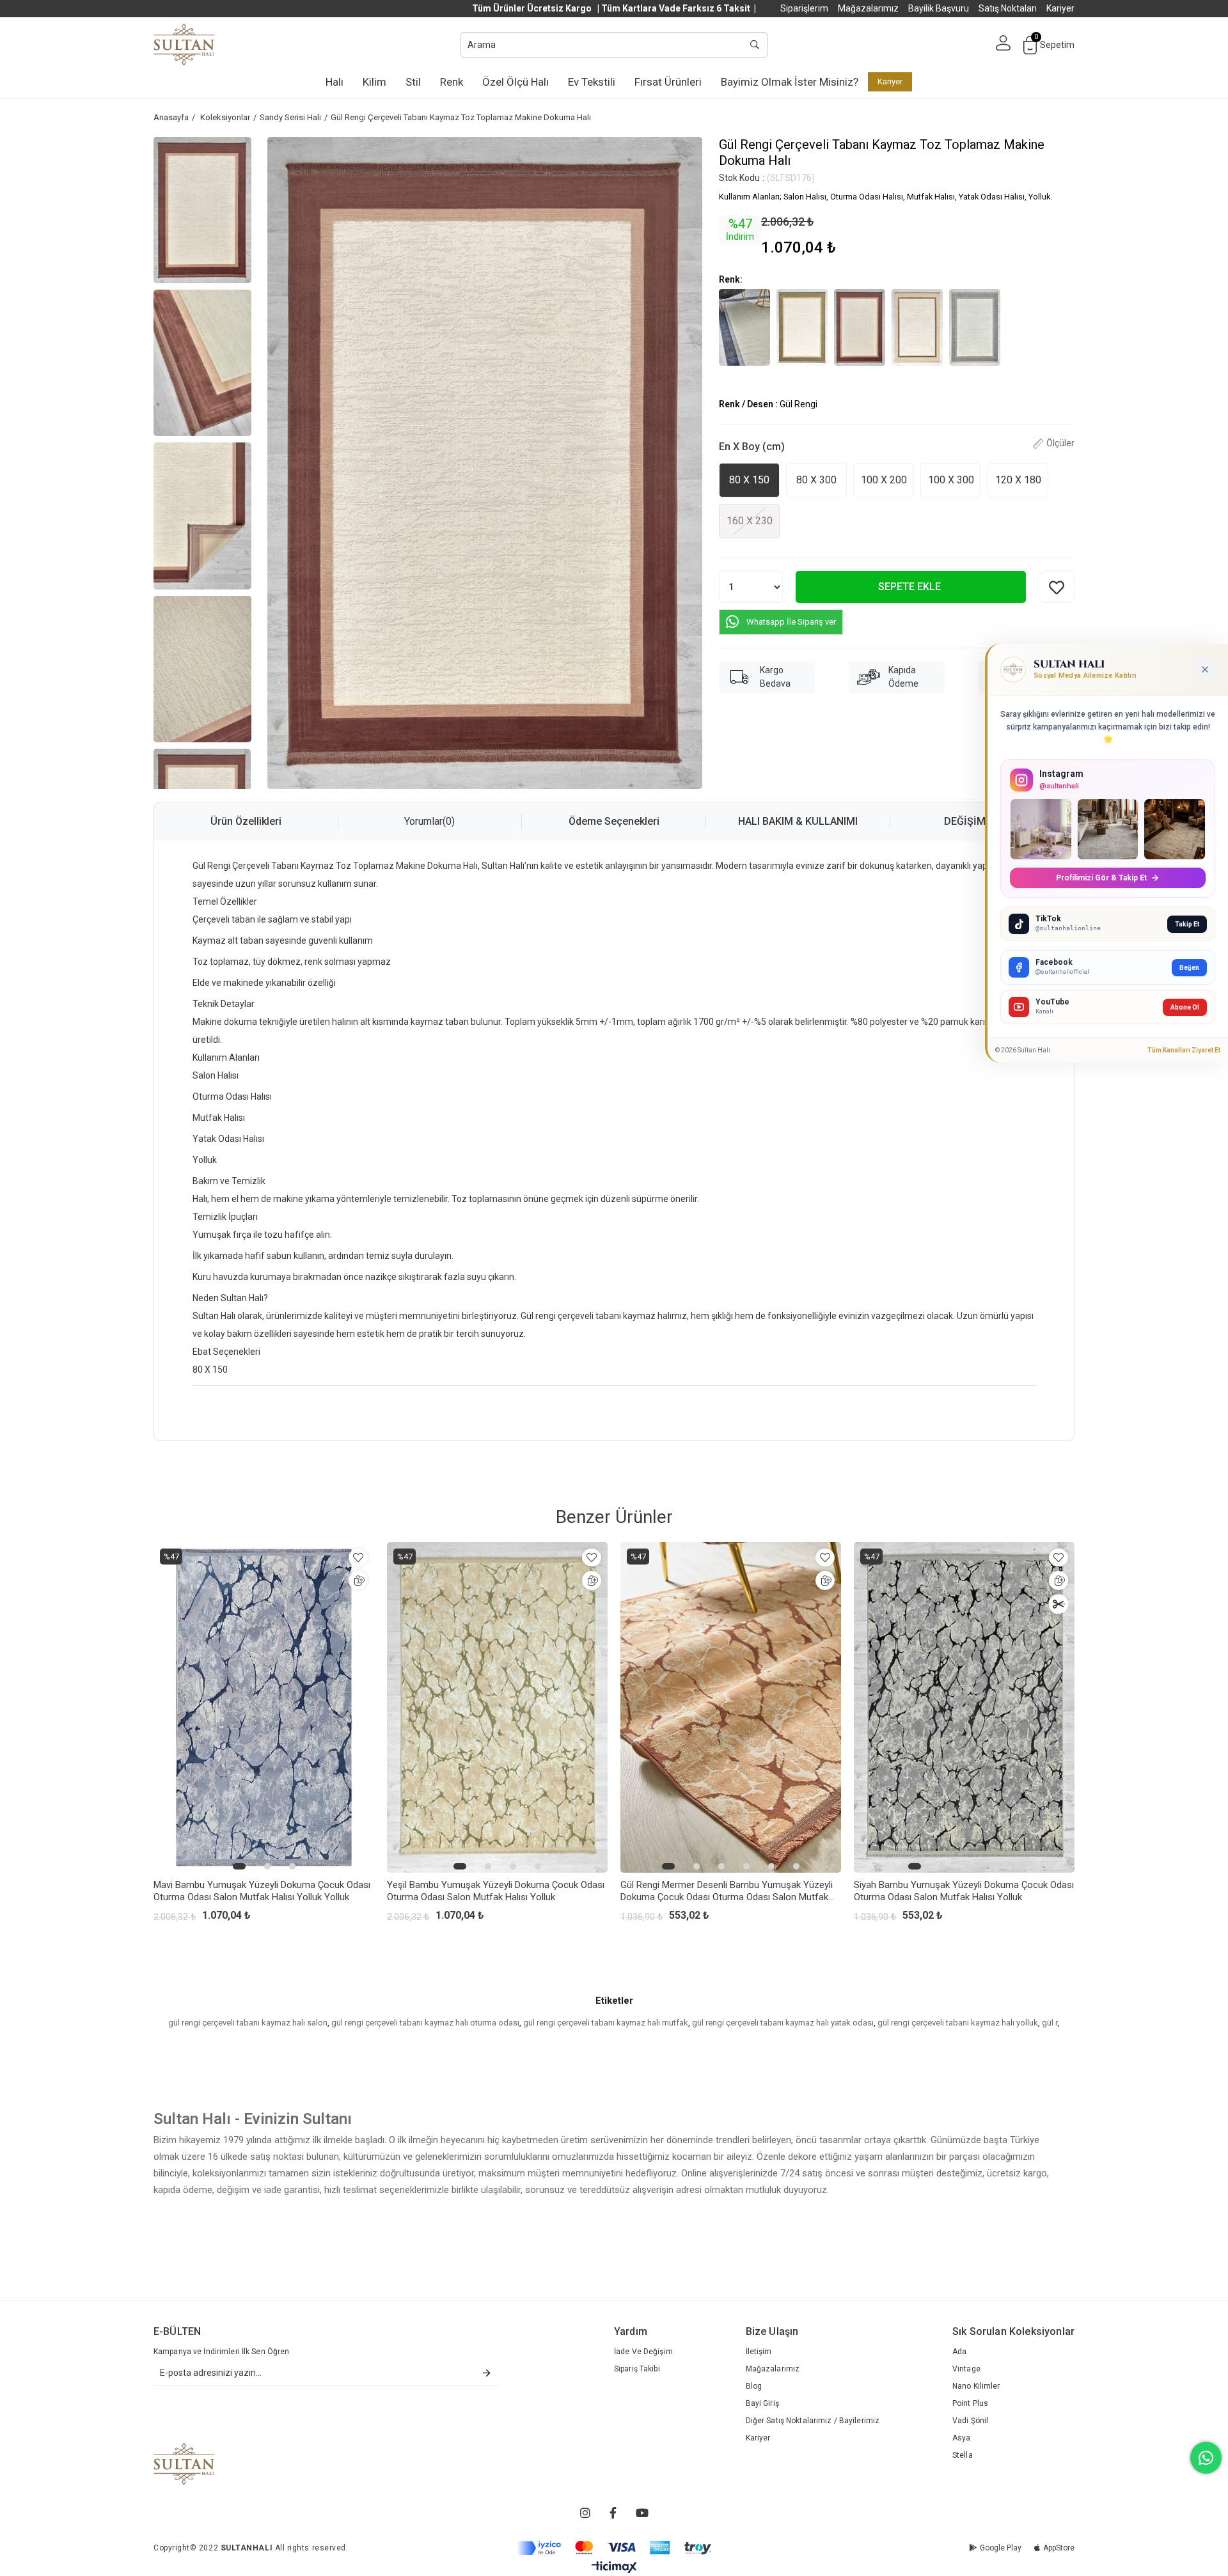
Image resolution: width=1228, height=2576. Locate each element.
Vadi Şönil (970, 2421)
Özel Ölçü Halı (516, 82)
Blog (754, 2386)
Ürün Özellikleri (246, 821)
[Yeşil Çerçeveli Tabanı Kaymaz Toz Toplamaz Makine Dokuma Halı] (802, 327)
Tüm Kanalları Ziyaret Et (1184, 1050)
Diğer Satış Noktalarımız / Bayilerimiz (813, 2421)
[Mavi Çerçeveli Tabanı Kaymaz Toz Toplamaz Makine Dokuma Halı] (744, 327)
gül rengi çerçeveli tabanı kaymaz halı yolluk (958, 2023)
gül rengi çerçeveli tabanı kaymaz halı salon (248, 2023)
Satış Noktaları (1008, 8)
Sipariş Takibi (637, 2369)
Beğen (1189, 968)
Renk (452, 82)
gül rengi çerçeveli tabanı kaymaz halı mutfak (606, 2023)
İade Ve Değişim (643, 2352)
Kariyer (1060, 8)
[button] (239, 1866)
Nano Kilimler (976, 2386)
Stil (413, 82)
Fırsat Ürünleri (668, 82)
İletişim (759, 2352)
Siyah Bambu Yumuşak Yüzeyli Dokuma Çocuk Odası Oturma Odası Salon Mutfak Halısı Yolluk (964, 1891)
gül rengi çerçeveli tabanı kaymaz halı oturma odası (425, 2023)
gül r (1050, 2023)
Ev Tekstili (592, 82)
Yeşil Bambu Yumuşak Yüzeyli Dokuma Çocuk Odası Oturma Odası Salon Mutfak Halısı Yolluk (496, 1891)
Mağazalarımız (868, 8)
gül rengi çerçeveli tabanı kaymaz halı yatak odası (783, 2023)
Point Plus (970, 2403)
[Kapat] (1205, 669)
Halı (335, 82)
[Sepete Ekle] (358, 1581)
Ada (959, 2352)
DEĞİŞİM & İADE (982, 821)
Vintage (966, 2369)
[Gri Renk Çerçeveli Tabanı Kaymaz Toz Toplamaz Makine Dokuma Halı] (975, 327)
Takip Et (1187, 924)
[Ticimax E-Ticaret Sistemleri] (614, 2567)
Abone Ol (1185, 1007)
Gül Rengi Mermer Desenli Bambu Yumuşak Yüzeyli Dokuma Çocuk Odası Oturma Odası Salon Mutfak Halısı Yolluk (727, 1891)
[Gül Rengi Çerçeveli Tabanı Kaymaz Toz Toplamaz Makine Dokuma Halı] (860, 327)
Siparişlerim (804, 8)
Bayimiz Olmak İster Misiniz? (790, 82)
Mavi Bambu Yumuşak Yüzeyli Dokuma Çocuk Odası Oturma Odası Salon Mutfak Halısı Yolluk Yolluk (262, 1891)
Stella (963, 2455)
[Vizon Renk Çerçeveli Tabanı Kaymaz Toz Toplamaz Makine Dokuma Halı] (917, 327)
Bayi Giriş (762, 2403)
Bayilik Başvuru (939, 8)
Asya (961, 2438)
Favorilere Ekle (358, 1557)
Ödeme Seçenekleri (614, 821)
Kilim (374, 82)
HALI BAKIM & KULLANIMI (798, 821)
